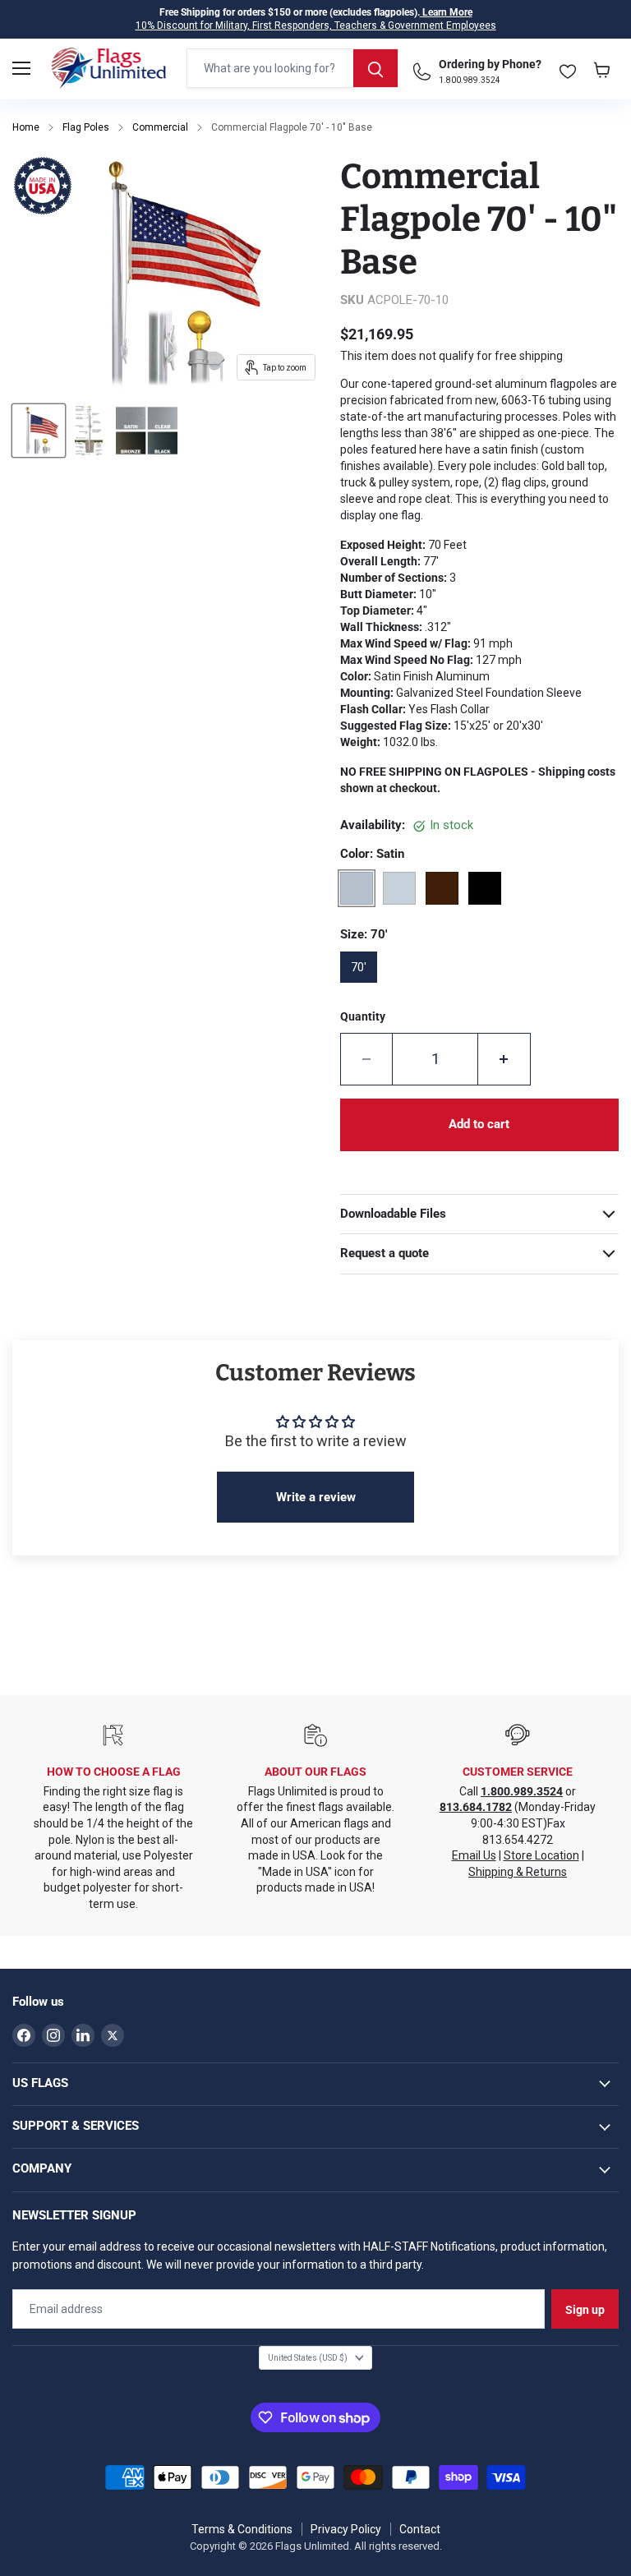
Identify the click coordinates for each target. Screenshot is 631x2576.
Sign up (585, 2310)
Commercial (160, 127)
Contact (420, 2529)
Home (26, 127)
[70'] (364, 988)
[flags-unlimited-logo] (109, 68)
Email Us (474, 1855)
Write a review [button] (316, 1497)
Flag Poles (86, 127)
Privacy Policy (346, 2529)
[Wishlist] (568, 68)
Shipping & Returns (518, 1872)
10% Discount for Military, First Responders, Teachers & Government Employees (316, 25)
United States (308, 2358)
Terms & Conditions (242, 2529)
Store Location (541, 1855)
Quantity (363, 1016)
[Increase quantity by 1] (504, 1059)
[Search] (375, 68)
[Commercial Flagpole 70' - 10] (39, 431)
